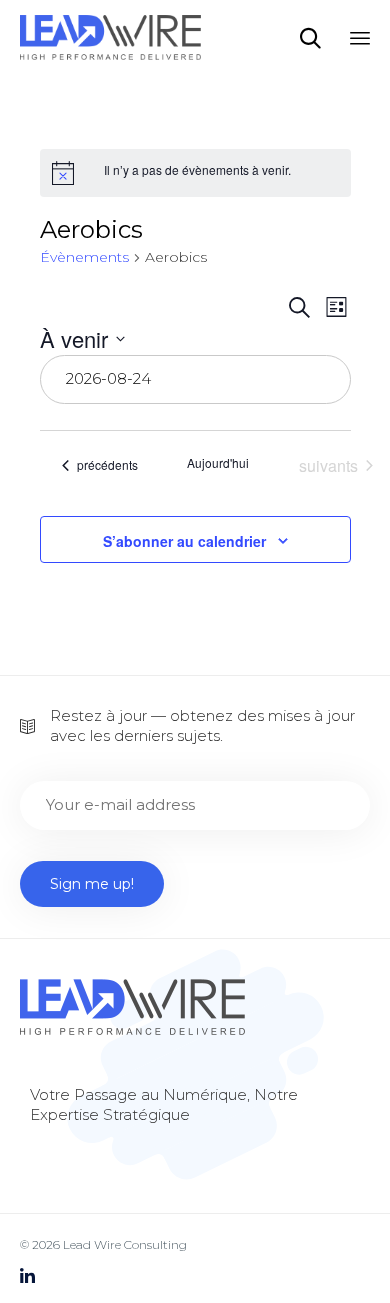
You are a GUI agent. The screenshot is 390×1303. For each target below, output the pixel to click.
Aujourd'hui (218, 463)
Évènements (84, 257)
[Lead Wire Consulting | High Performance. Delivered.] (110, 37)
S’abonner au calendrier (184, 541)
